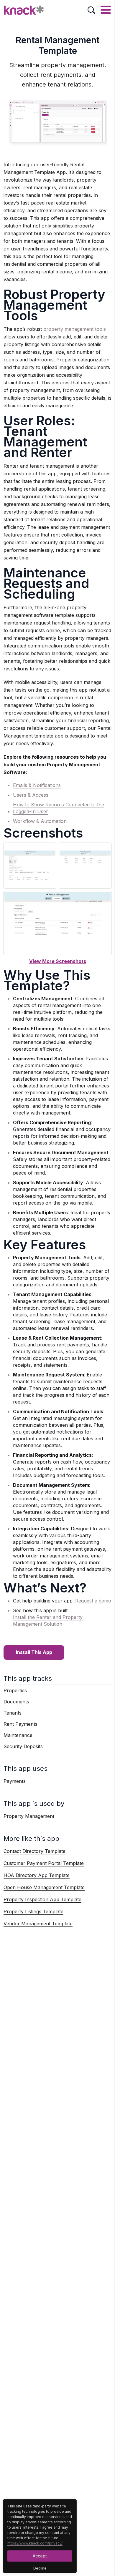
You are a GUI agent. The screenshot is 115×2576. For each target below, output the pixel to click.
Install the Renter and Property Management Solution (48, 1621)
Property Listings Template (33, 1911)
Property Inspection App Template (42, 1899)
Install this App (34, 1652)
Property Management (29, 1816)
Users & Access (31, 795)
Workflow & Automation (40, 821)
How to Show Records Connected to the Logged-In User (59, 808)
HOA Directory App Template (37, 1875)
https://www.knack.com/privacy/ (35, 2543)
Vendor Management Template (38, 1924)
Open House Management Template (44, 1887)
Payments (15, 1781)
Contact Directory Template (34, 1851)
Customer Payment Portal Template (44, 1863)
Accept (40, 2556)
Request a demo (93, 1601)
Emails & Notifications (37, 785)
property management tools (75, 329)
